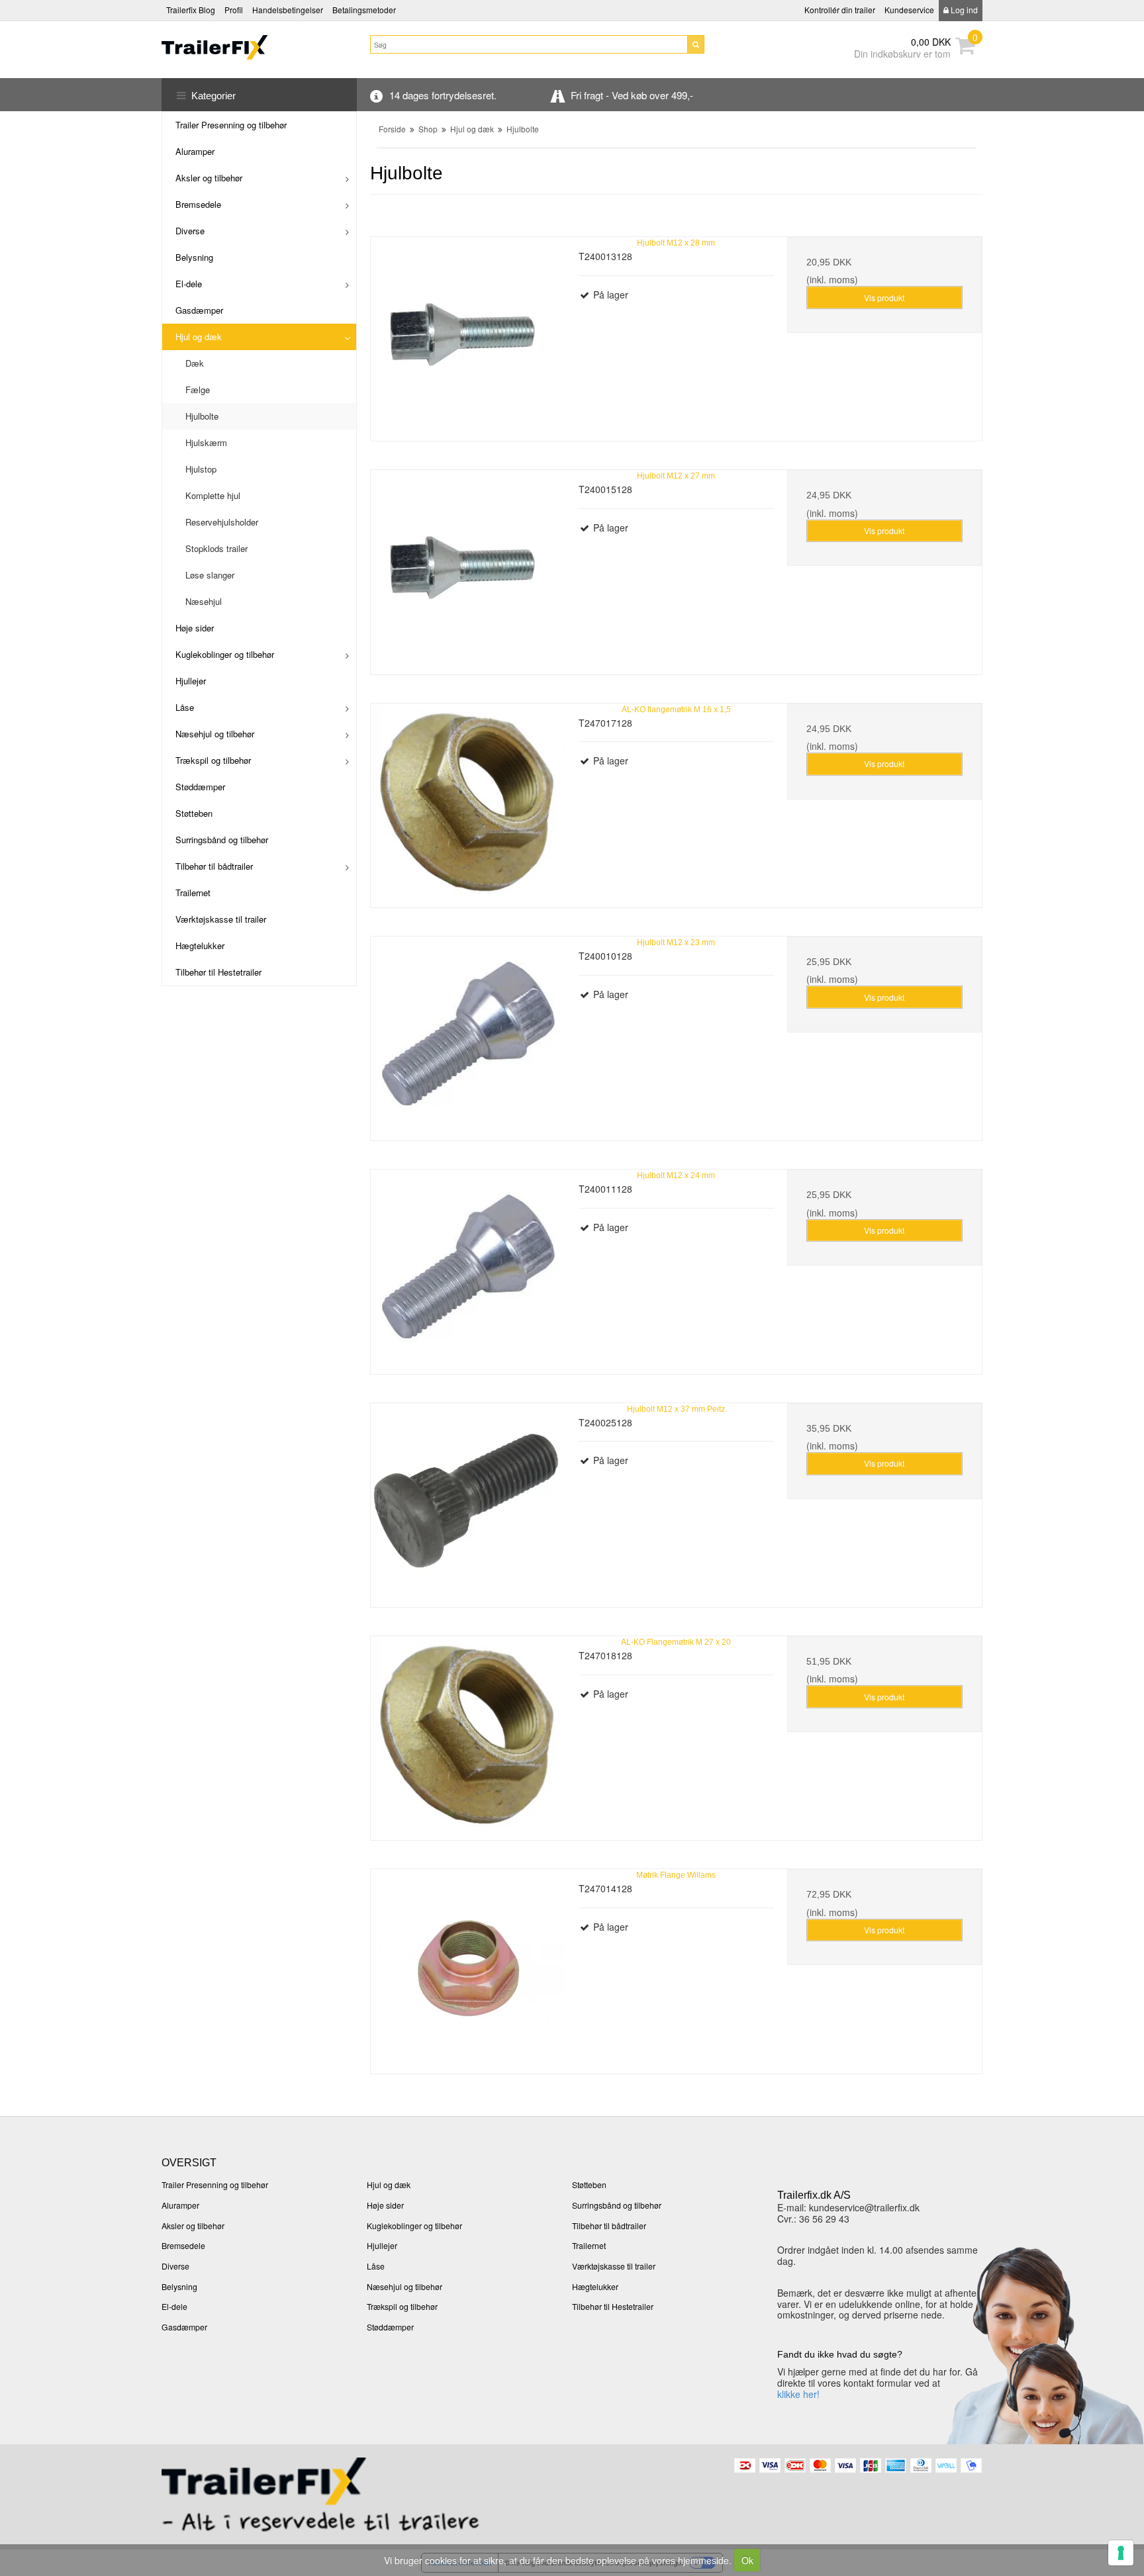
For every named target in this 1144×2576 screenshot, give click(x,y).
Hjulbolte (202, 416)
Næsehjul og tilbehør (215, 734)
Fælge (198, 390)
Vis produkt (884, 298)
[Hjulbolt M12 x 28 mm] (468, 334)
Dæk (195, 363)
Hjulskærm (206, 442)
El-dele (189, 284)
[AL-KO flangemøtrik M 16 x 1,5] (468, 801)
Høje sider (195, 628)
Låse (185, 707)
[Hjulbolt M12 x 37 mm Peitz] (468, 1500)
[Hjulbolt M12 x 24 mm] (468, 1267)
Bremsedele (198, 204)
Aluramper (195, 151)
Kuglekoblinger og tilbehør (225, 654)
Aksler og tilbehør (209, 178)
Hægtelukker (200, 945)
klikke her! (798, 2394)
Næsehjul (204, 601)
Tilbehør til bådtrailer (214, 866)
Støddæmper (200, 787)
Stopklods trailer (216, 548)
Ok (747, 2560)
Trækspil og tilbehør (213, 760)
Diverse (190, 231)
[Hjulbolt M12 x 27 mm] (468, 567)
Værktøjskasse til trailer (221, 919)
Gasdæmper (199, 310)
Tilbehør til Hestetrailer (218, 972)
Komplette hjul (213, 495)
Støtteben (194, 813)
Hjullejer (191, 681)
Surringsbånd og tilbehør (222, 840)
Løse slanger (210, 575)
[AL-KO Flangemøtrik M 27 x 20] (468, 1733)
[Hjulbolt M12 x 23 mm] (468, 1034)
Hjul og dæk (199, 337)
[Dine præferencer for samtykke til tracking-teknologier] (1121, 2553)
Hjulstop (201, 469)
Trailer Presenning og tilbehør (231, 125)
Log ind (963, 10)
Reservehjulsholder (222, 522)
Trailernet (193, 893)
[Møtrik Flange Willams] (468, 1966)
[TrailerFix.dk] (259, 47)
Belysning (194, 257)
